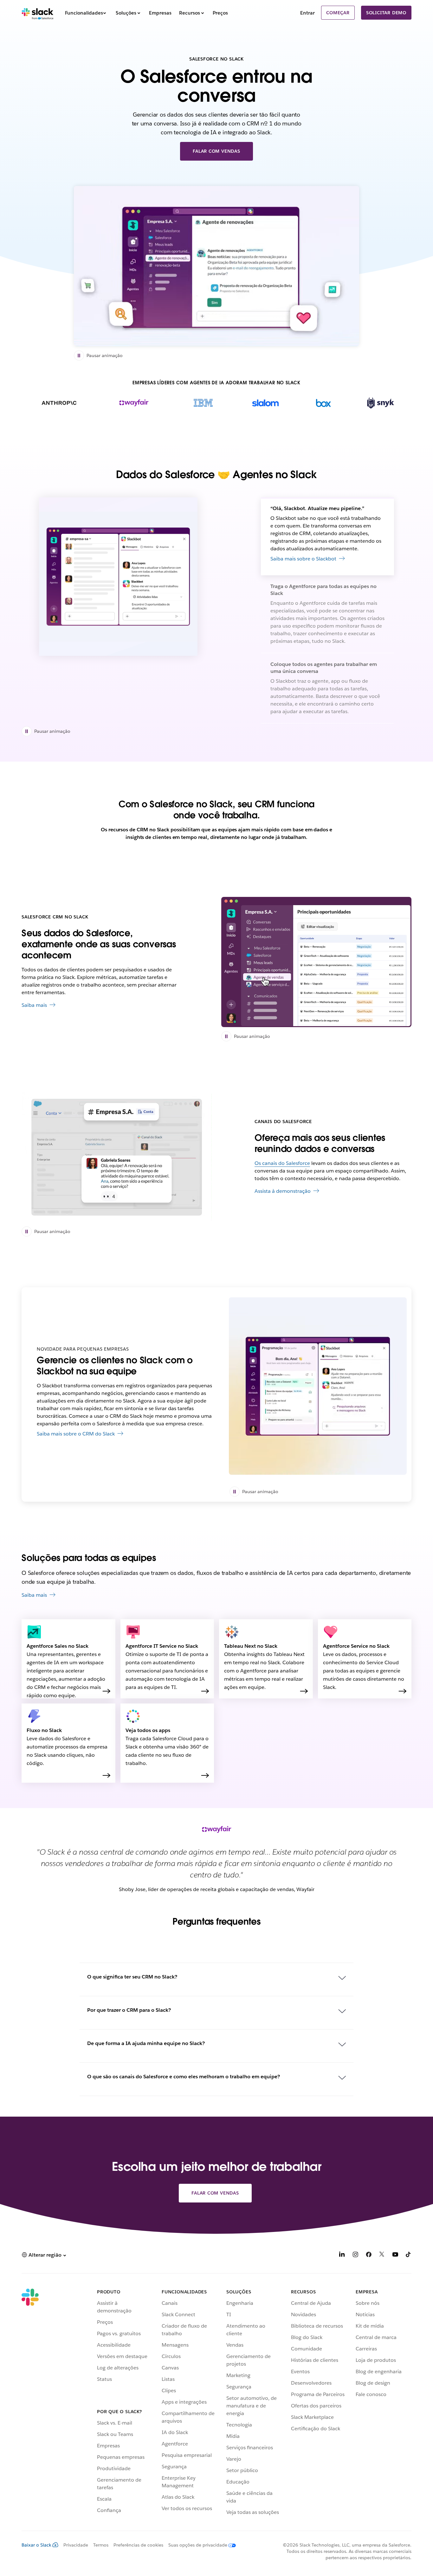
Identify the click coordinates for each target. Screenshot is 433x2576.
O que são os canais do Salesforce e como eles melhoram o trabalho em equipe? (184, 2077)
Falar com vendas (217, 151)
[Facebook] (369, 2256)
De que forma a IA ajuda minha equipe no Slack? (146, 2043)
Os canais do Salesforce (282, 1163)
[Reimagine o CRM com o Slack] (217, 266)
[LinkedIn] (342, 2256)
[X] (382, 2256)
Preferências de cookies (138, 2545)
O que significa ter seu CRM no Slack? (132, 1977)
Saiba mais (34, 1005)
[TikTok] (409, 2256)
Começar (338, 13)
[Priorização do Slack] (316, 962)
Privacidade (76, 2545)
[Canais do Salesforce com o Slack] (117, 1157)
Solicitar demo (386, 13)
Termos (101, 2545)
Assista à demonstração (283, 1191)
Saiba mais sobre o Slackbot (303, 559)
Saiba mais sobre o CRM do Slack (76, 1434)
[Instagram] (355, 2256)
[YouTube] (395, 2256)
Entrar (307, 13)
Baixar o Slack (36, 2545)
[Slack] (38, 13)
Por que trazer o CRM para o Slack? (129, 2010)
